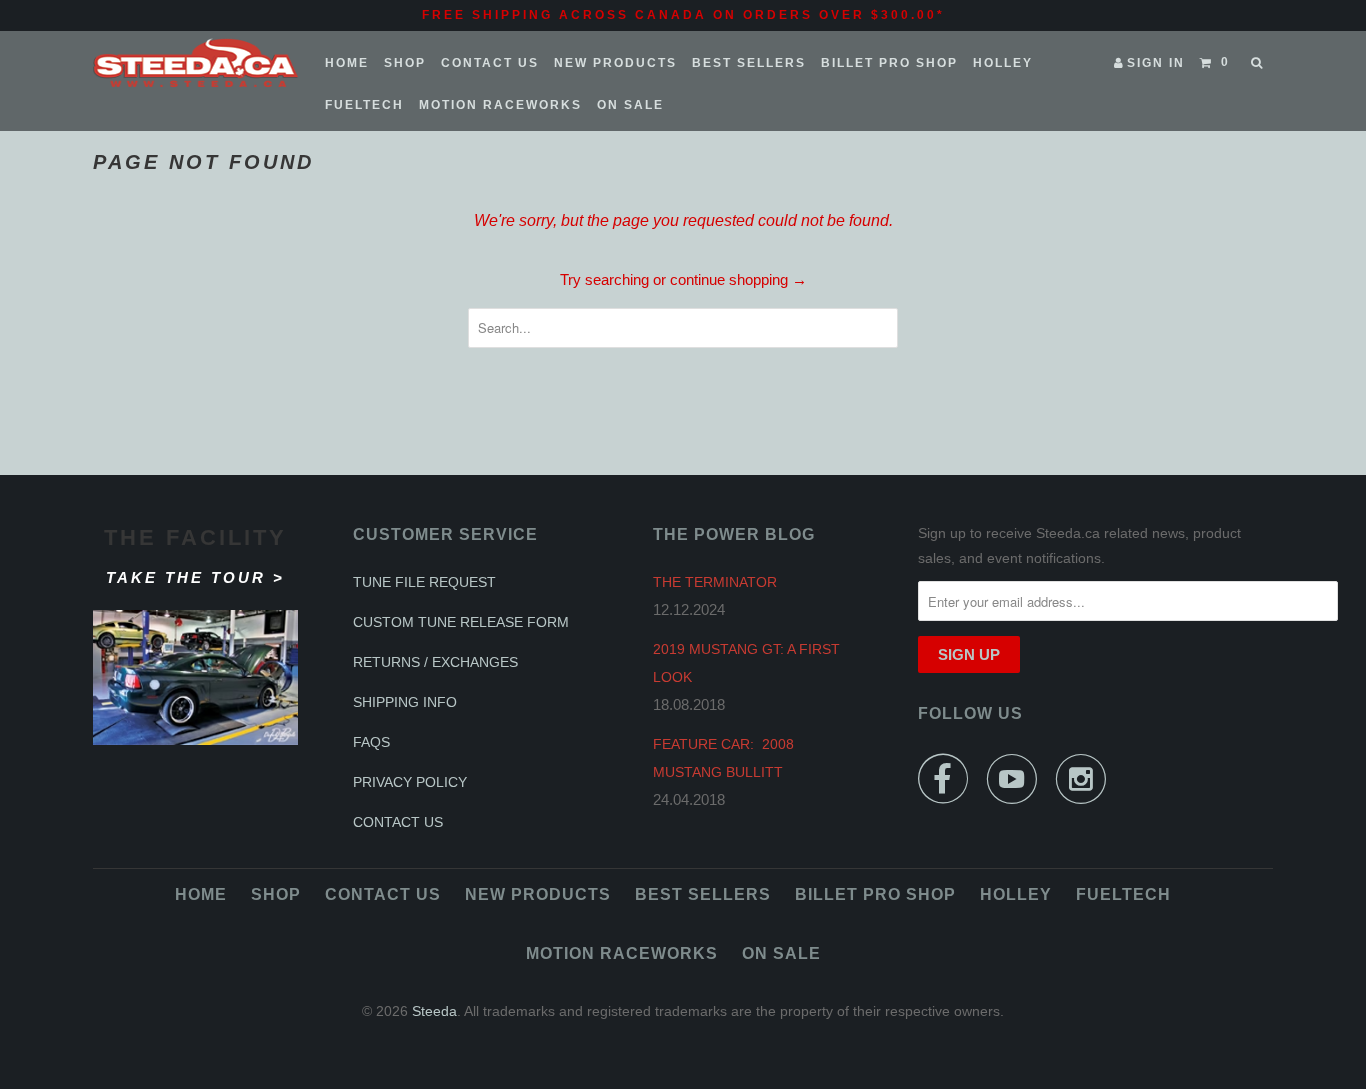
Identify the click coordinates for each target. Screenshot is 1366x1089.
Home (347, 63)
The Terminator (715, 582)
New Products (615, 63)
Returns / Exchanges (435, 662)
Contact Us (490, 63)
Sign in (1156, 63)
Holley (1003, 63)
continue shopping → (738, 279)
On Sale (630, 105)
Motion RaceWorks (500, 105)
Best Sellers (749, 63)
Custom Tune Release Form (461, 622)
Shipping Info (405, 702)
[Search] (1258, 63)
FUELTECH (364, 105)
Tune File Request (424, 582)
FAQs (371, 742)
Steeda (434, 1011)
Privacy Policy (410, 782)
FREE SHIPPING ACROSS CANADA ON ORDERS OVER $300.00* (683, 15)
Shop (405, 63)
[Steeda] (195, 63)
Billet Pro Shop (889, 63)
